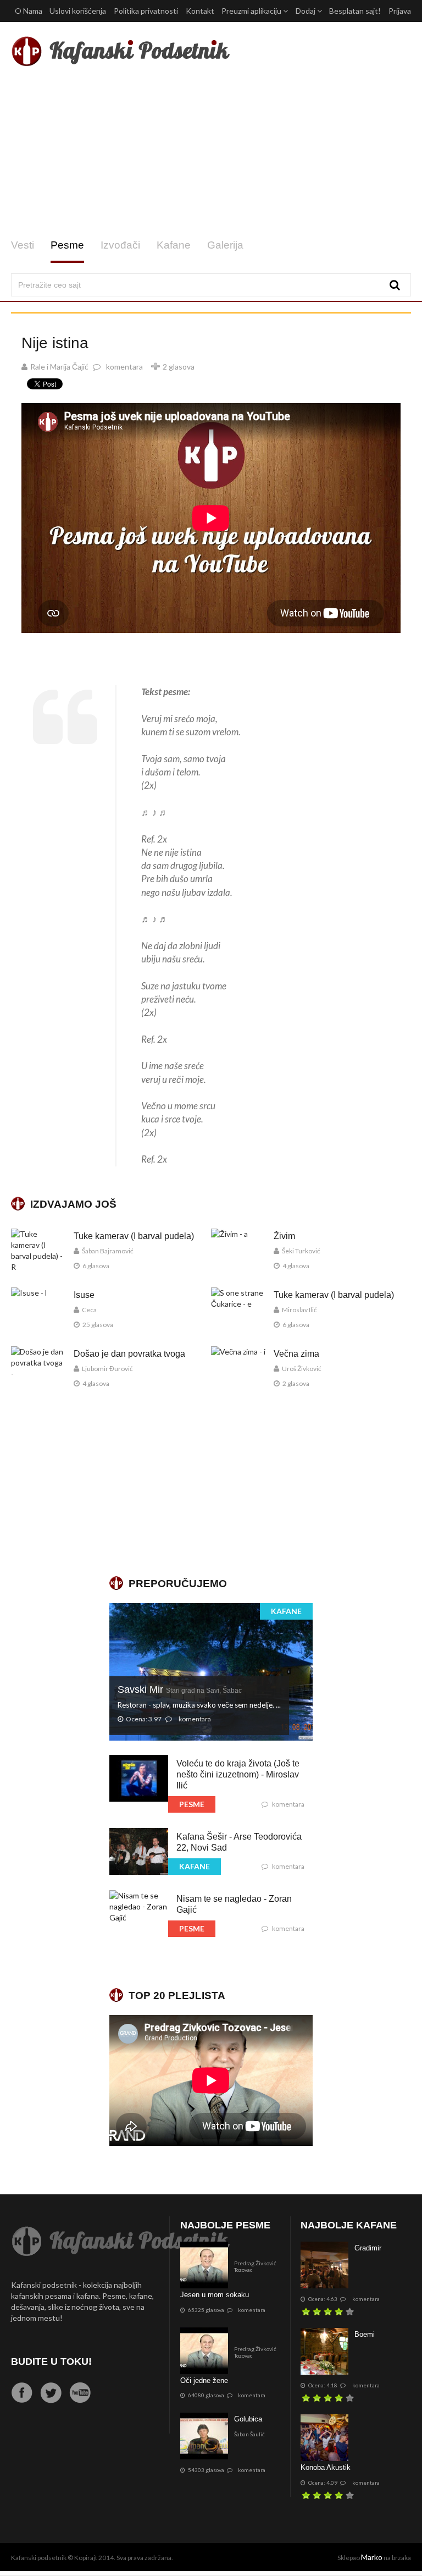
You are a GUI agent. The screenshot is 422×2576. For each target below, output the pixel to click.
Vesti (23, 245)
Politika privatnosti (146, 11)
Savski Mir (180, 1689)
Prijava (400, 11)
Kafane (174, 245)
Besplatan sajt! (355, 11)
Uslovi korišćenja (78, 11)
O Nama (29, 11)
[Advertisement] (211, 153)
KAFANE (286, 1611)
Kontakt (200, 11)
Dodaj (306, 11)
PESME (192, 1804)
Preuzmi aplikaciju (252, 11)
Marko (372, 2557)
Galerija (225, 245)
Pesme (67, 245)
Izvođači (120, 245)
